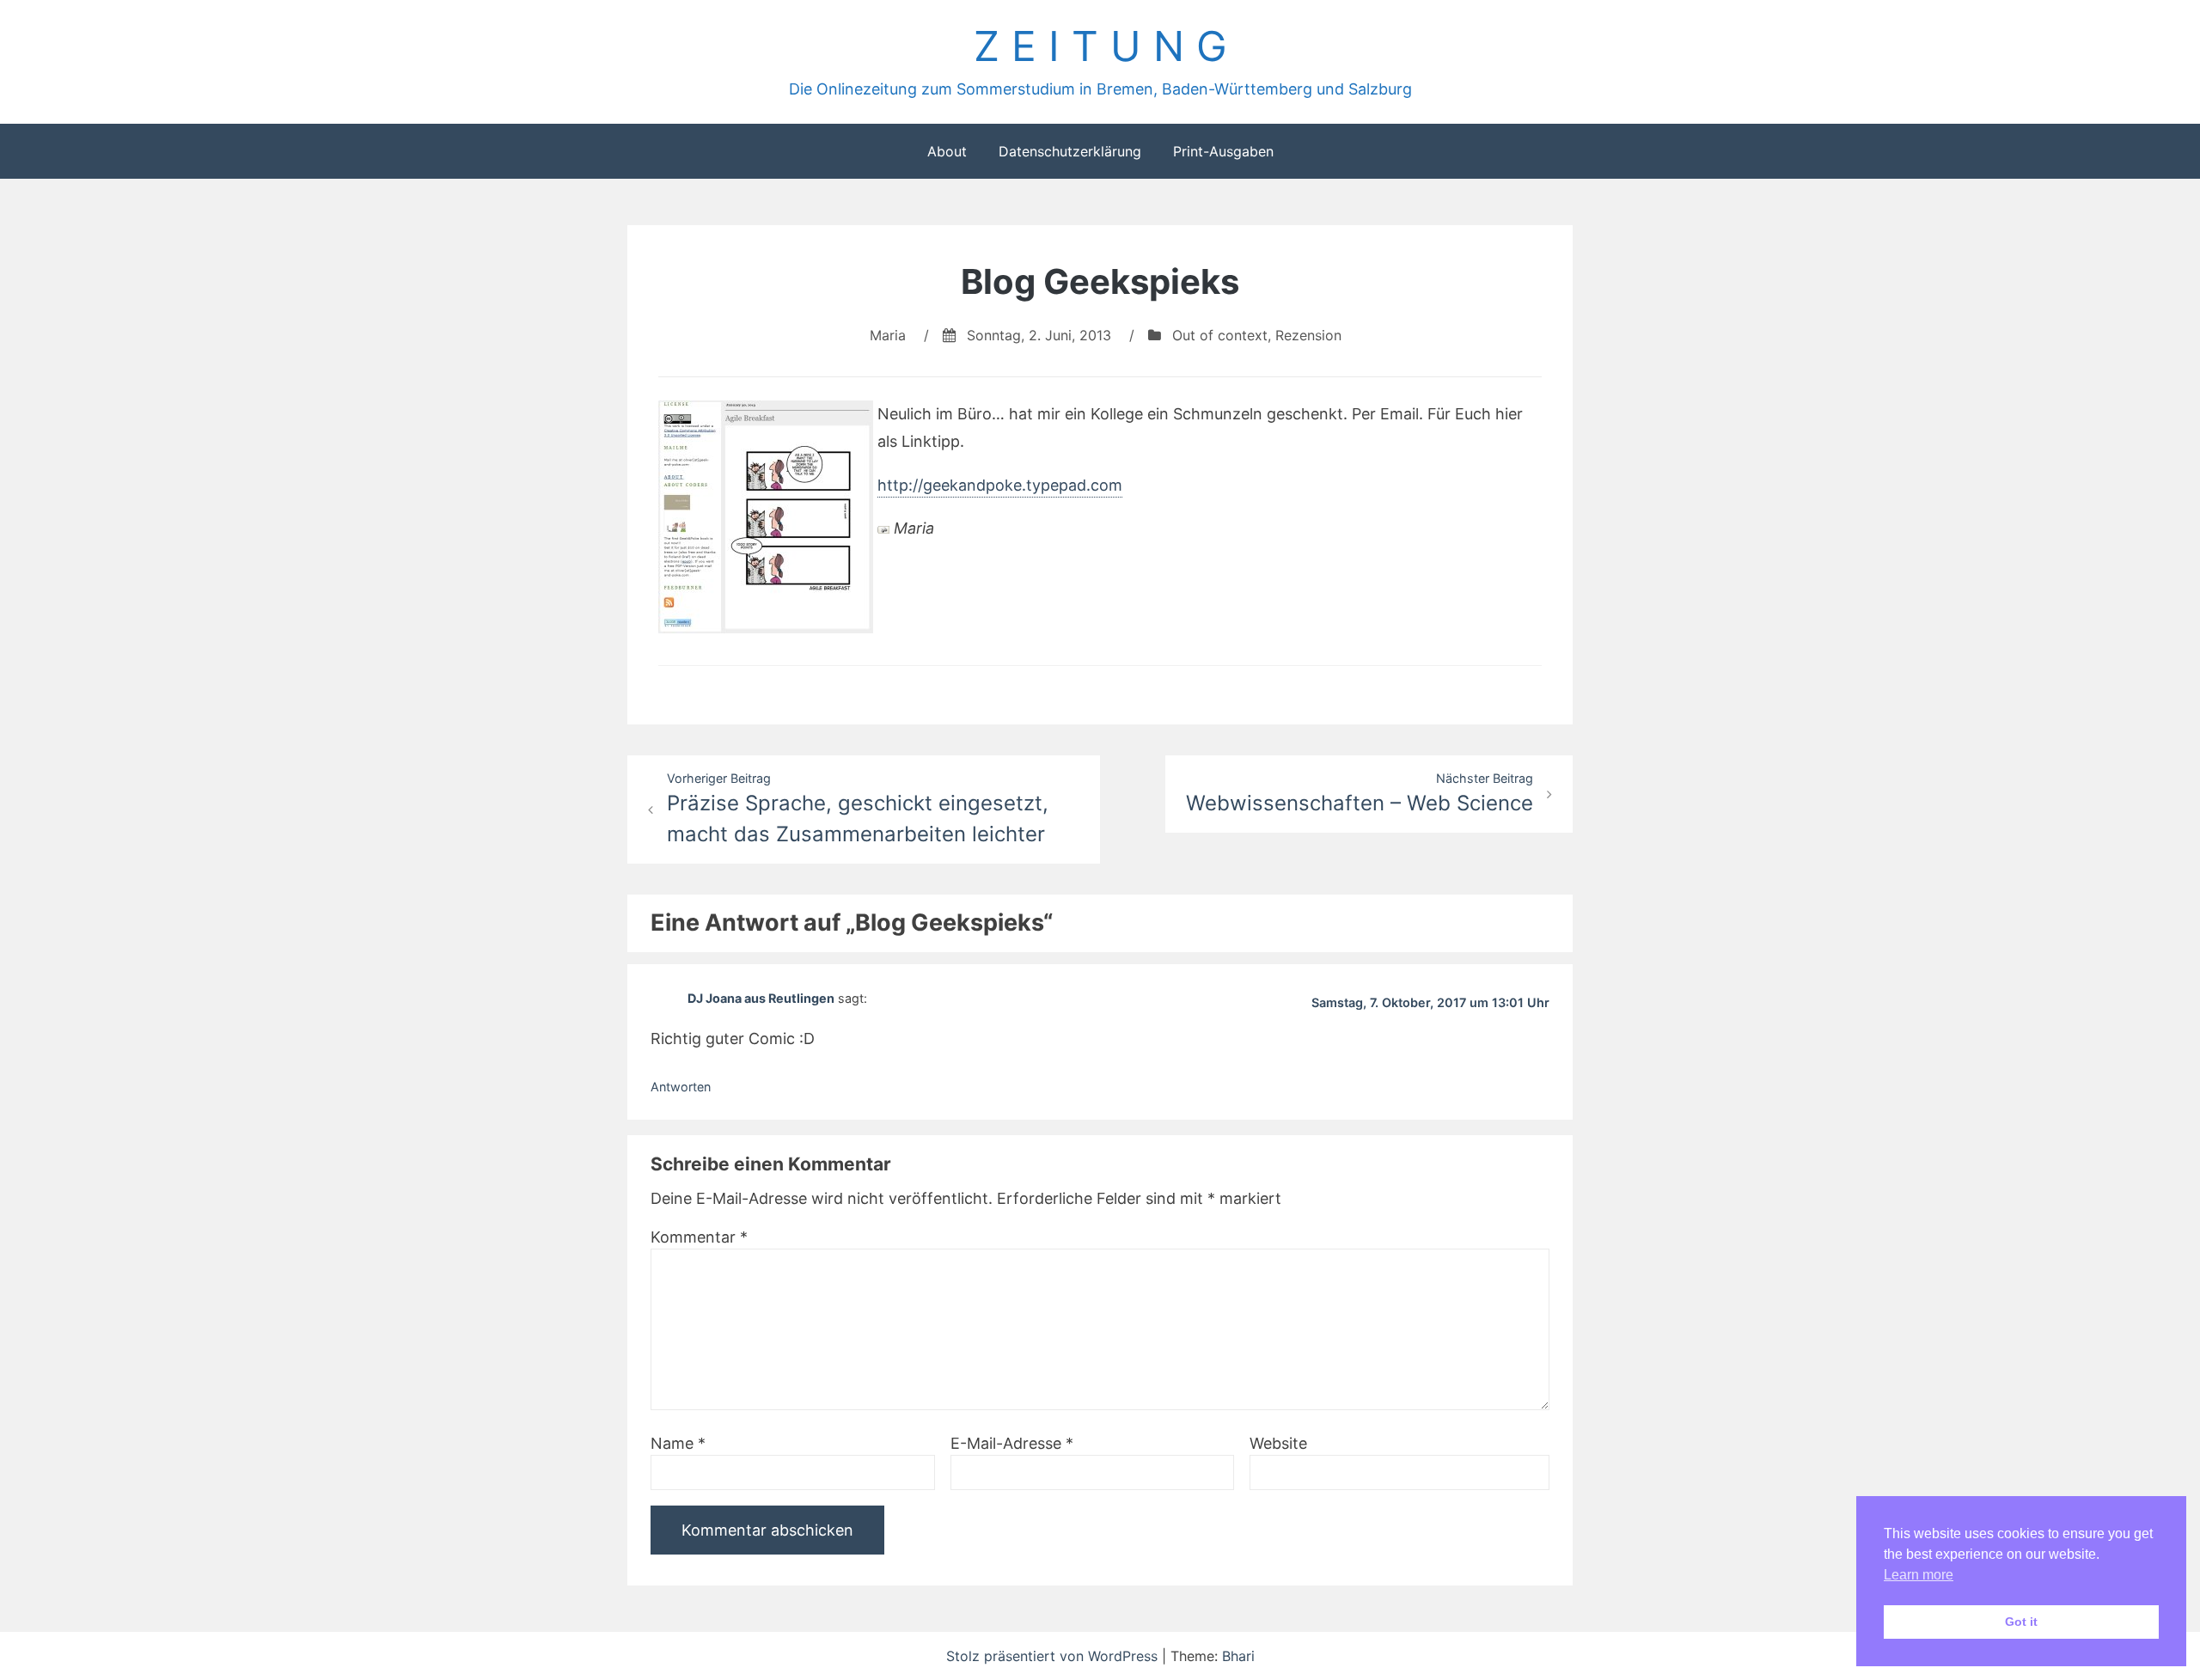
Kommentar (699, 1237)
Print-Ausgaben (1223, 151)
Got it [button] (2021, 1622)
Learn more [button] (1919, 1575)
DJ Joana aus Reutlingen (761, 997)
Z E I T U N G (1100, 46)
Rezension (1308, 335)
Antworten (681, 1087)
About (947, 151)
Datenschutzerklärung (1070, 151)
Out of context (1220, 335)
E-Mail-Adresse (1012, 1443)
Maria (888, 335)
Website (1278, 1443)
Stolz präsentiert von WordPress (1054, 1656)
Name (678, 1443)
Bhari (1238, 1656)
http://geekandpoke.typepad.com (1000, 485)
